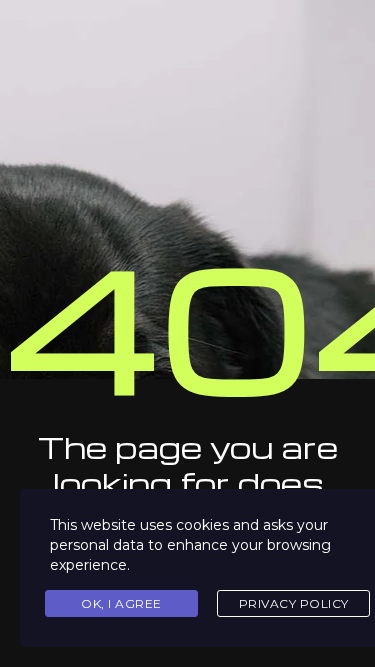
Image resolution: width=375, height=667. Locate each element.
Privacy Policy (294, 603)
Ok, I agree (121, 603)
